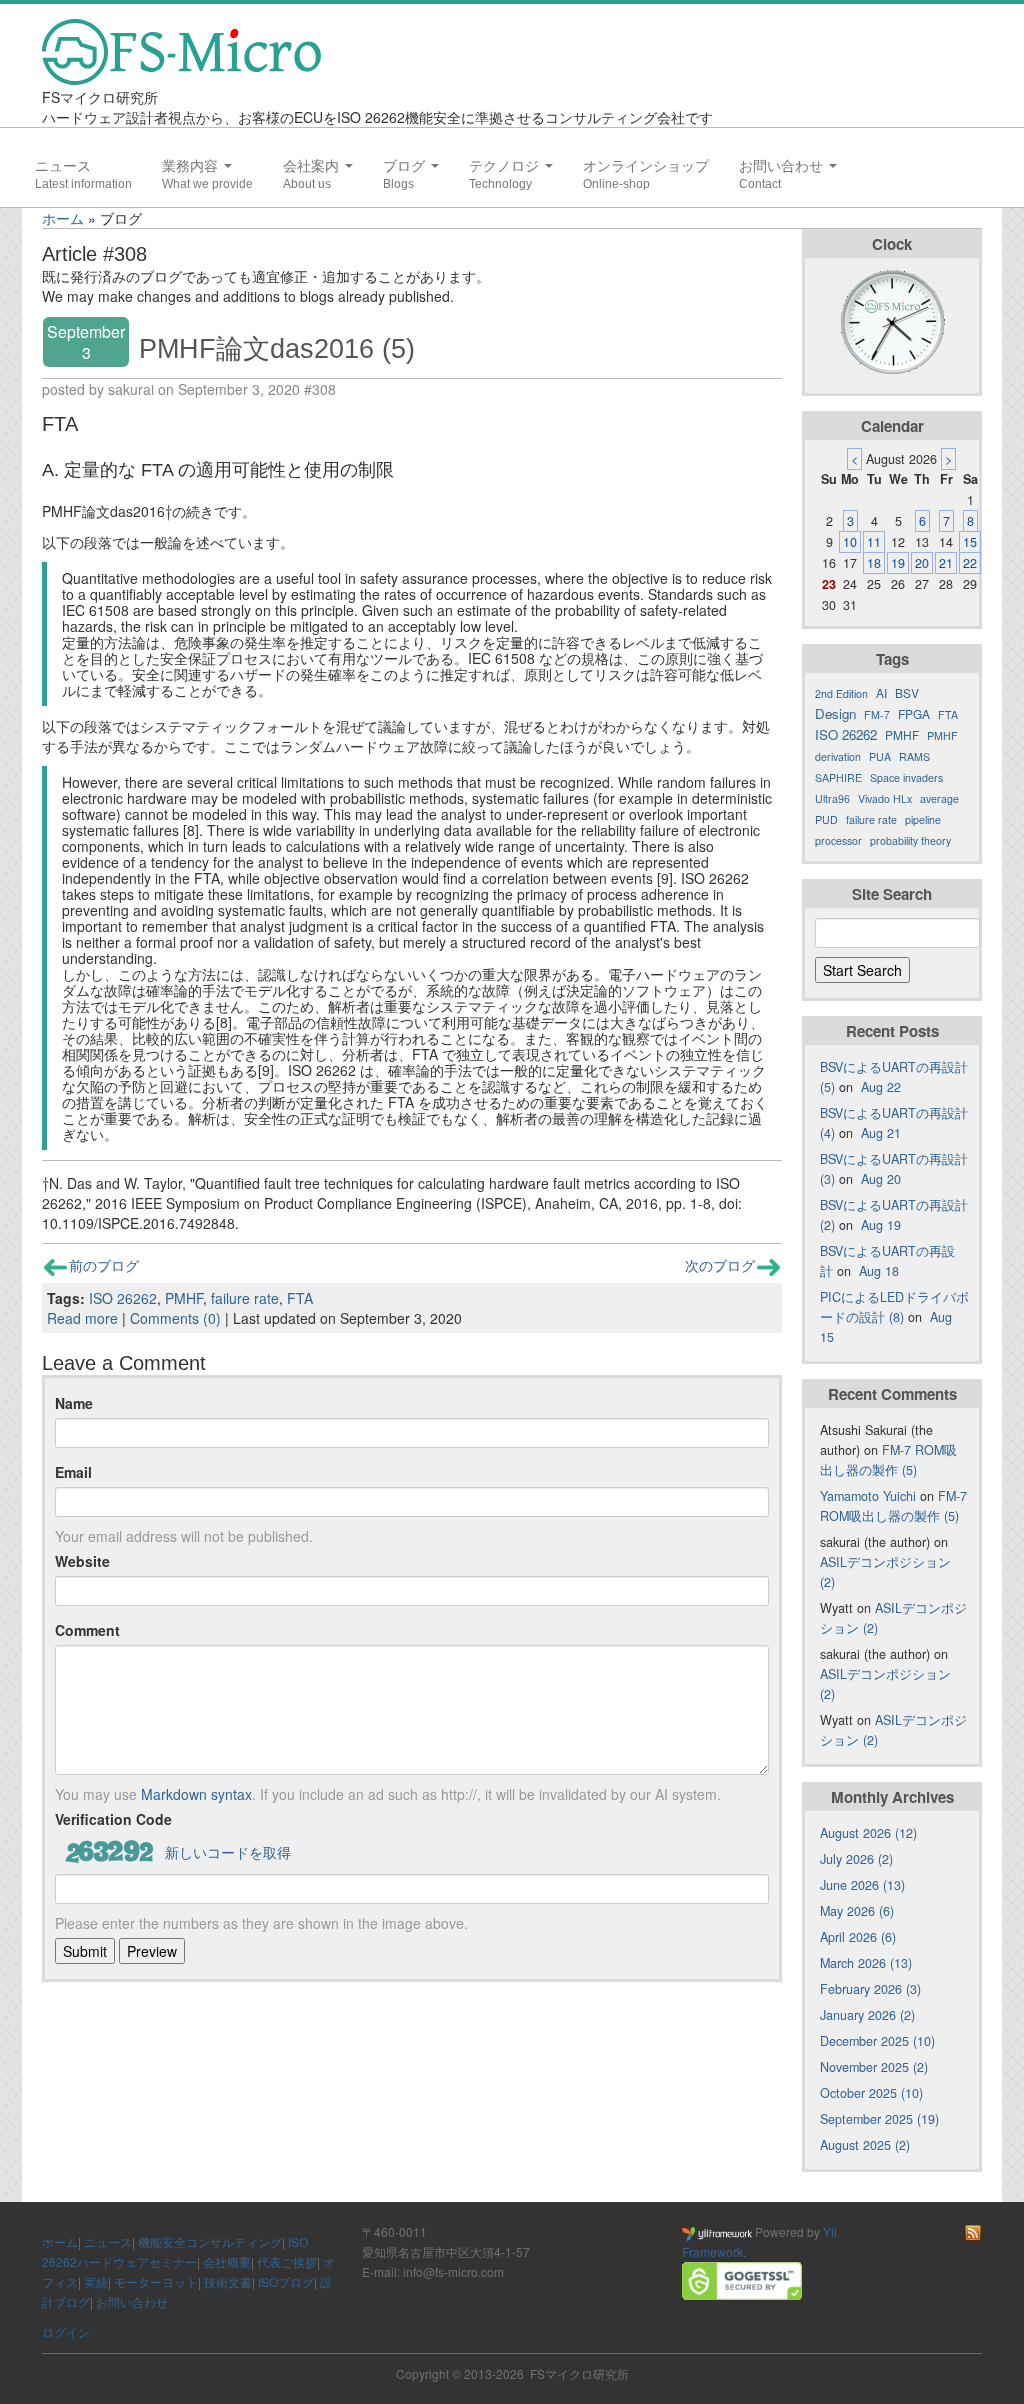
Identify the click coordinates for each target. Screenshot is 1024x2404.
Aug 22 (881, 1087)
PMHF (184, 1298)
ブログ (406, 166)
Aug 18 (879, 1271)
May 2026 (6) (857, 1911)
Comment (87, 1630)
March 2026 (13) (866, 1963)
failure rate (245, 1298)
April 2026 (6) (858, 1937)
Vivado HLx (885, 798)
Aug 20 (881, 1179)
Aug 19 (881, 1225)
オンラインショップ (646, 166)
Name (74, 1403)
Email (73, 1472)
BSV (907, 692)
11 (874, 542)
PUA (880, 756)
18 (874, 563)
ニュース (63, 166)
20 (922, 563)
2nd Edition (841, 693)
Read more (82, 1318)
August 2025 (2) (865, 2145)
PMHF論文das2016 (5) (277, 348)
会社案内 (313, 166)
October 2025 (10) (871, 2093)
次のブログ (720, 1265)
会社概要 (227, 2261)
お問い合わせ (783, 166)
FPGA (914, 713)
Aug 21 (881, 1133)
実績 (96, 2281)
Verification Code (113, 1819)
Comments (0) (175, 1318)
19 (898, 563)
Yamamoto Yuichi (868, 1496)
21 (946, 563)
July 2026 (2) (856, 1859)
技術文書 (228, 2281)
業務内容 (192, 166)
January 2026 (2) (867, 2015)
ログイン (66, 2331)
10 (850, 542)
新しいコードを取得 (228, 1852)
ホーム (63, 218)
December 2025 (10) (877, 2041)
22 (970, 563)
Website (82, 1561)
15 (970, 542)
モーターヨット (156, 2281)
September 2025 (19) (879, 2119)
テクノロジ (506, 166)
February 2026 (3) (870, 1989)
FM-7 (877, 714)
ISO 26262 (123, 1298)
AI (881, 692)
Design (835, 713)
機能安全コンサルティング (210, 2241)
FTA (300, 1298)
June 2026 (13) (862, 1885)
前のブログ (104, 1265)
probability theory (910, 840)
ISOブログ (286, 2281)
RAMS (914, 756)
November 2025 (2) (874, 2067)
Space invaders (906, 777)
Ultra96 (832, 798)
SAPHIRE (838, 777)
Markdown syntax (196, 1794)
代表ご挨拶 (287, 2261)
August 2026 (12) (868, 1833)
